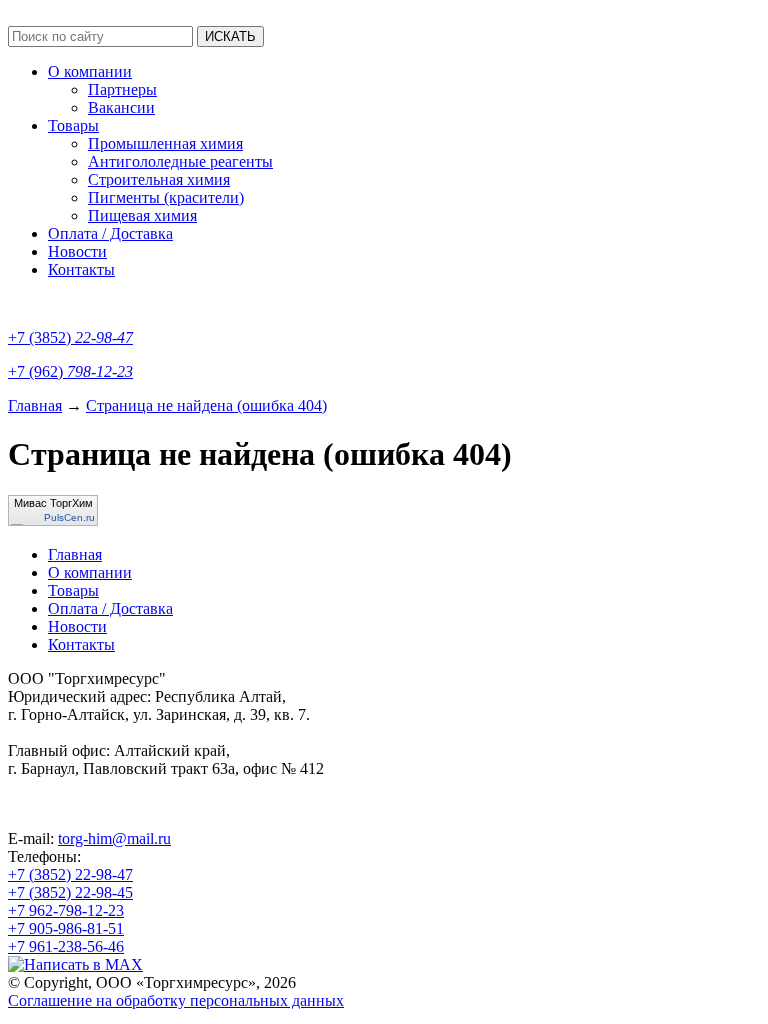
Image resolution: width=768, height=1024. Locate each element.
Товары (73, 125)
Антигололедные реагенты (180, 161)
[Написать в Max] (75, 964)
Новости (77, 251)
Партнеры (122, 89)
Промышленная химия (165, 143)
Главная (35, 405)
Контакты (81, 269)
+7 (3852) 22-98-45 (70, 892)
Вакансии (121, 107)
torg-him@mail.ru (114, 838)
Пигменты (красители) (166, 197)
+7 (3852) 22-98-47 (70, 874)
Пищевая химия (142, 215)
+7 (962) (70, 371)
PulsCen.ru (69, 517)
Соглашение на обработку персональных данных (176, 1000)
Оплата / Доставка (110, 233)
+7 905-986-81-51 (66, 928)
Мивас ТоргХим (53, 503)
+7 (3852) (70, 337)
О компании (90, 71)
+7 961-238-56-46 (66, 946)
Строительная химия (159, 179)
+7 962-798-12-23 (66, 910)
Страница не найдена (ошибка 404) (206, 405)
